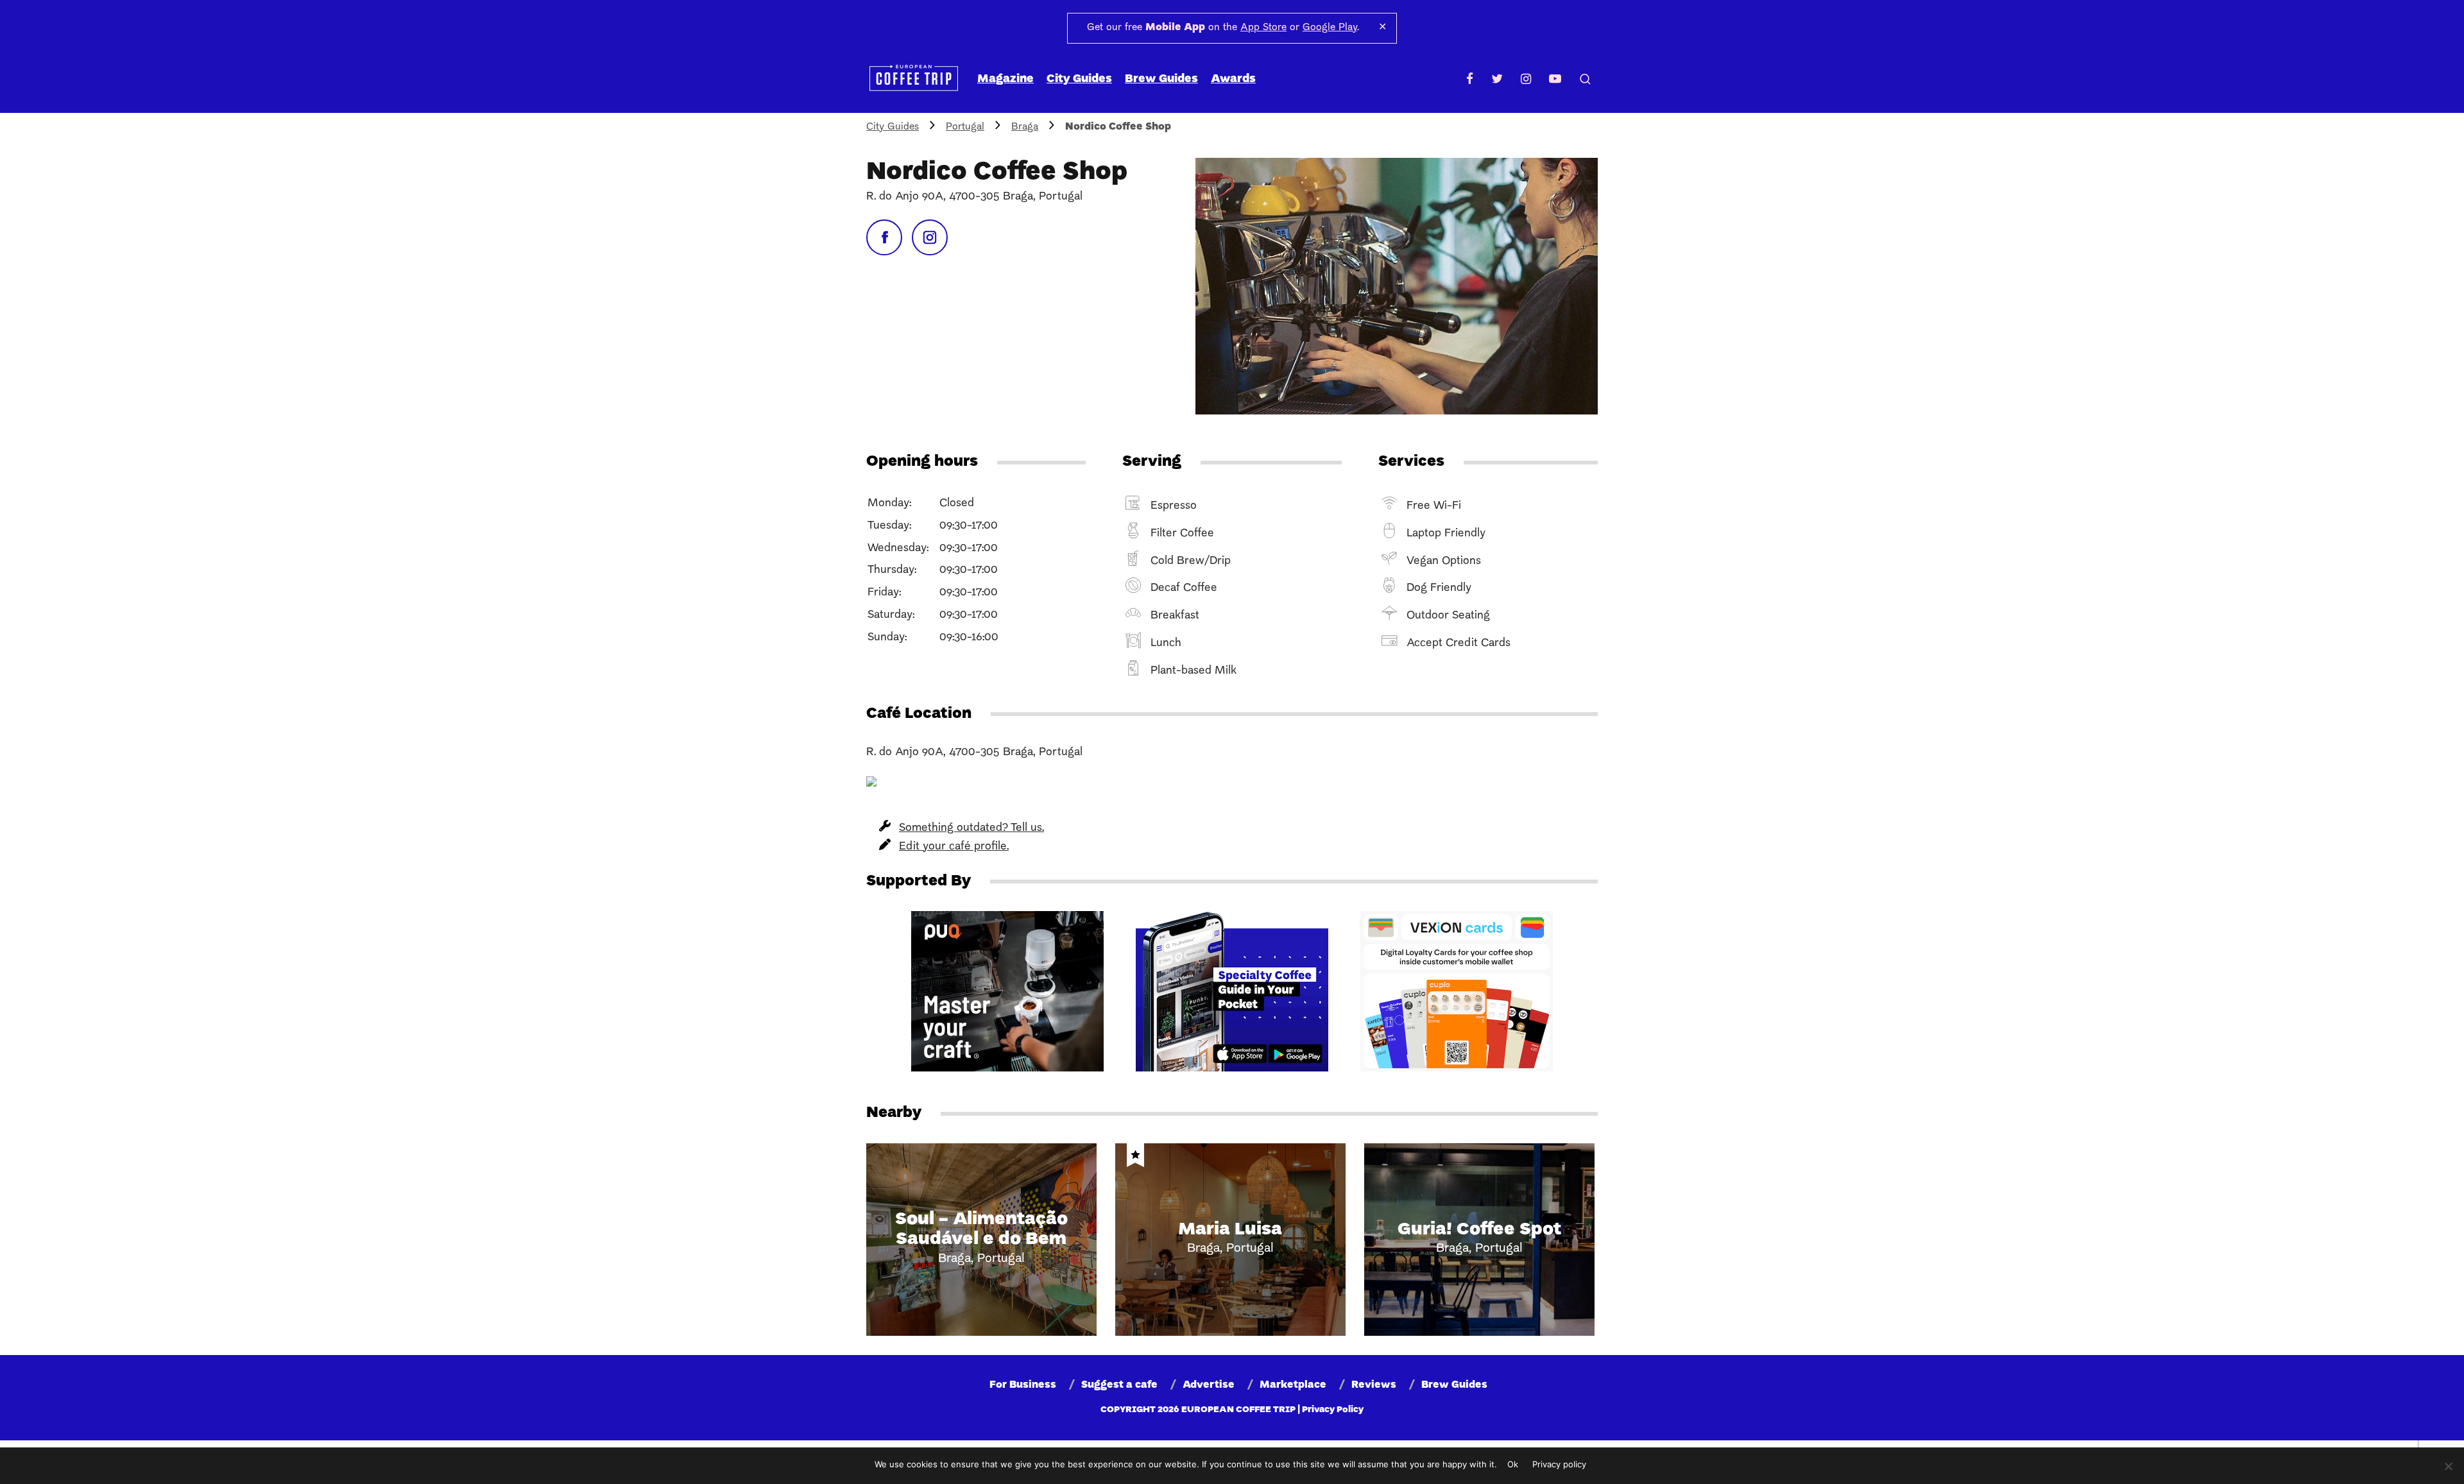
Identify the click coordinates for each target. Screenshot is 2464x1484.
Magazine (1005, 79)
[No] (2448, 1466)
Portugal (965, 127)
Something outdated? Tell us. (971, 828)
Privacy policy (1559, 1464)
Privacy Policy (1333, 1410)
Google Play (1330, 28)
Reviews (1374, 1385)
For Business (1023, 1385)
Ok (1513, 1464)
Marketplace (1293, 1385)
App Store (1263, 28)
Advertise (1209, 1385)
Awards (1233, 79)
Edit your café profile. (954, 847)
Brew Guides (1161, 79)
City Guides (1079, 79)
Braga (1025, 127)
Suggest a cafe (1119, 1385)
